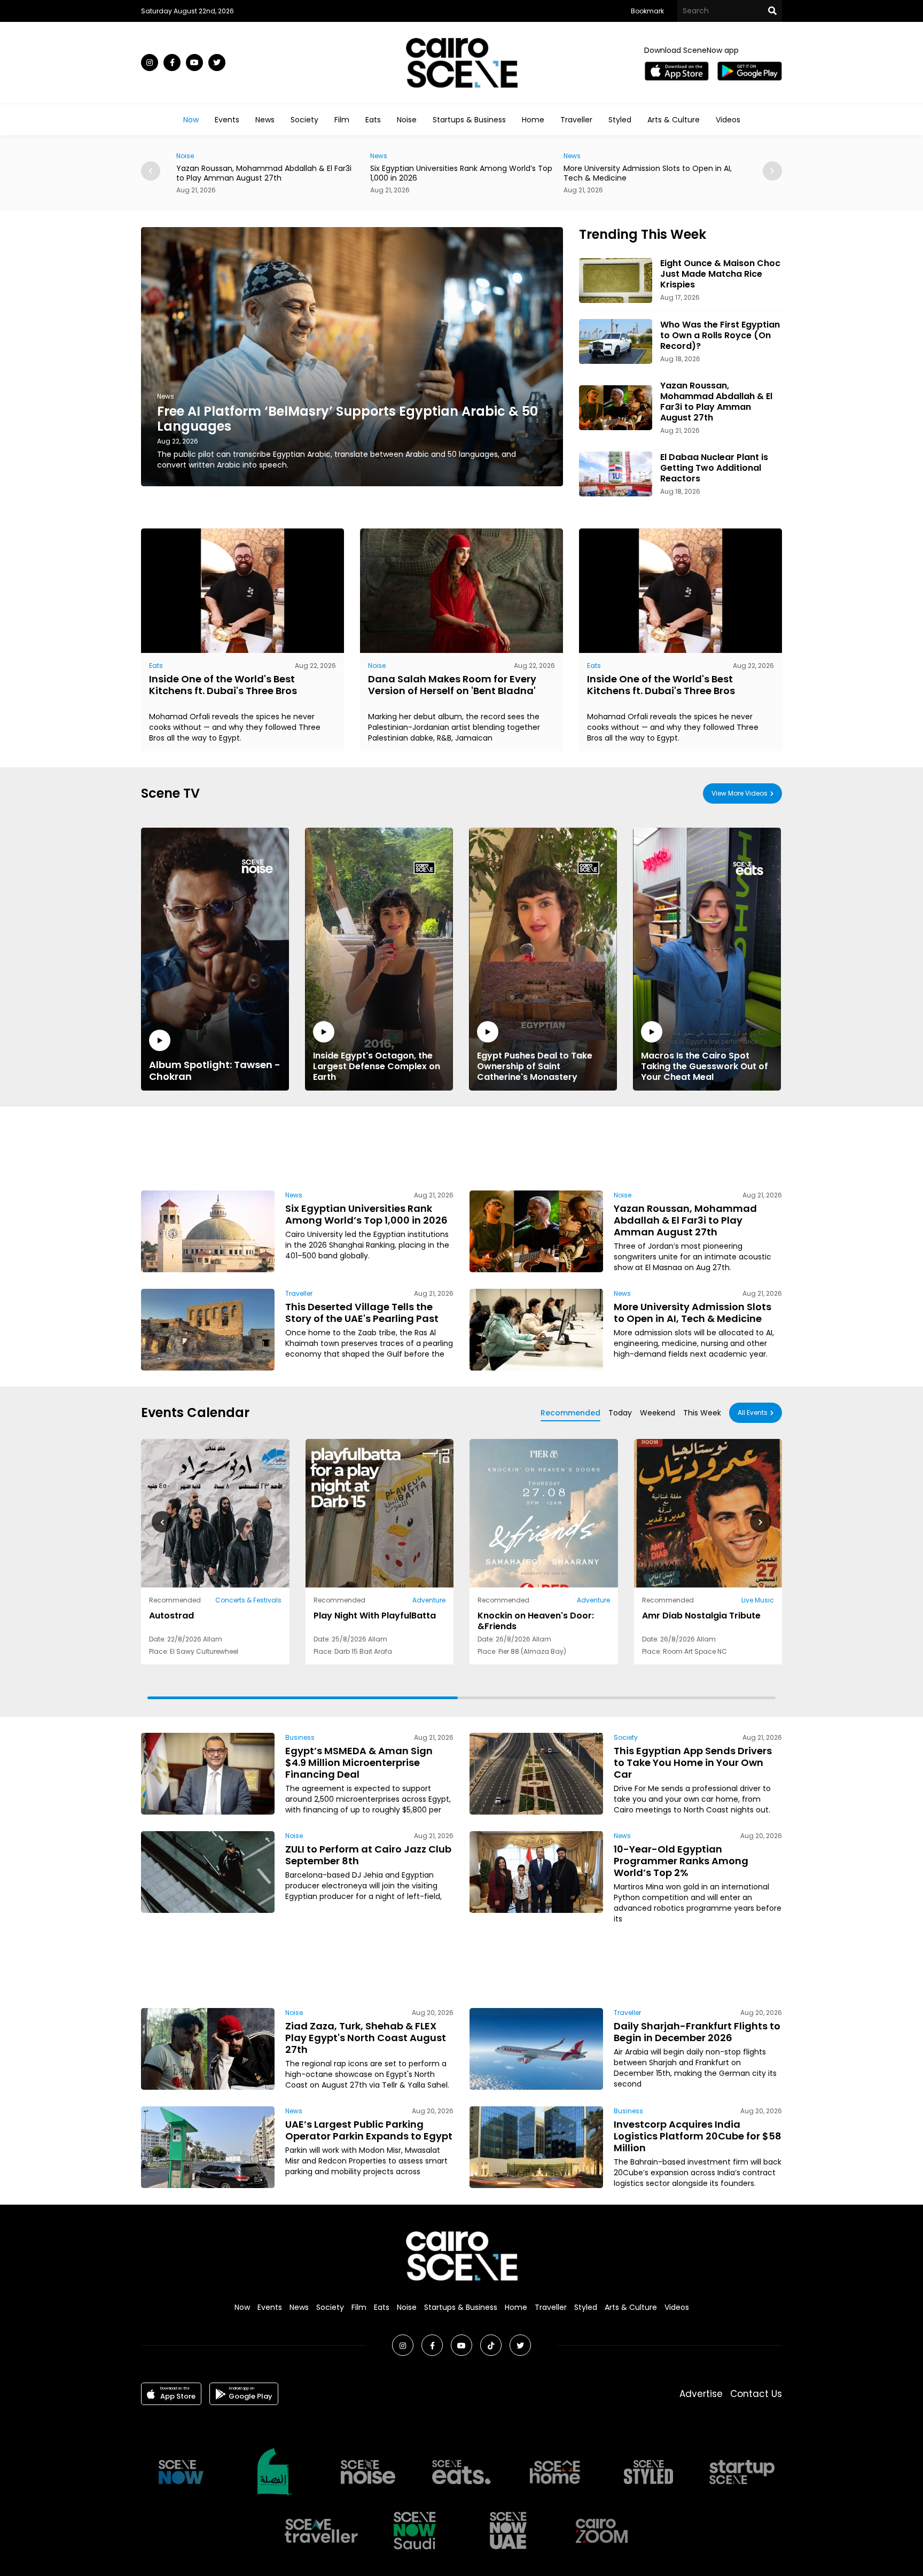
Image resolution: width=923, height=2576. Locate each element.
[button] (772, 171)
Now (191, 120)
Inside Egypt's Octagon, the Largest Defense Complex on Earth (377, 1066)
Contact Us (756, 2394)
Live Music (758, 1600)
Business (578, 156)
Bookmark (647, 11)
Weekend (658, 1413)
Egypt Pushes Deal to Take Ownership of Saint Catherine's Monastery (535, 1066)
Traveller (576, 120)
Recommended (570, 1413)
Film (342, 120)
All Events (753, 1412)
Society (304, 120)
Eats (373, 120)
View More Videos (740, 793)
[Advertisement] (461, 1147)
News (265, 120)
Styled (620, 120)
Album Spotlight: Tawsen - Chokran (215, 1070)
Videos (728, 120)
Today (620, 1413)
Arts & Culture (674, 120)
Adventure (429, 1600)
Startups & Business (469, 120)
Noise (407, 120)
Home (533, 120)
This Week (702, 1413)
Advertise (701, 2394)
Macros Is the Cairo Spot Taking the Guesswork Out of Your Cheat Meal (705, 1066)
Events (227, 120)
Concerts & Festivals (248, 1600)
